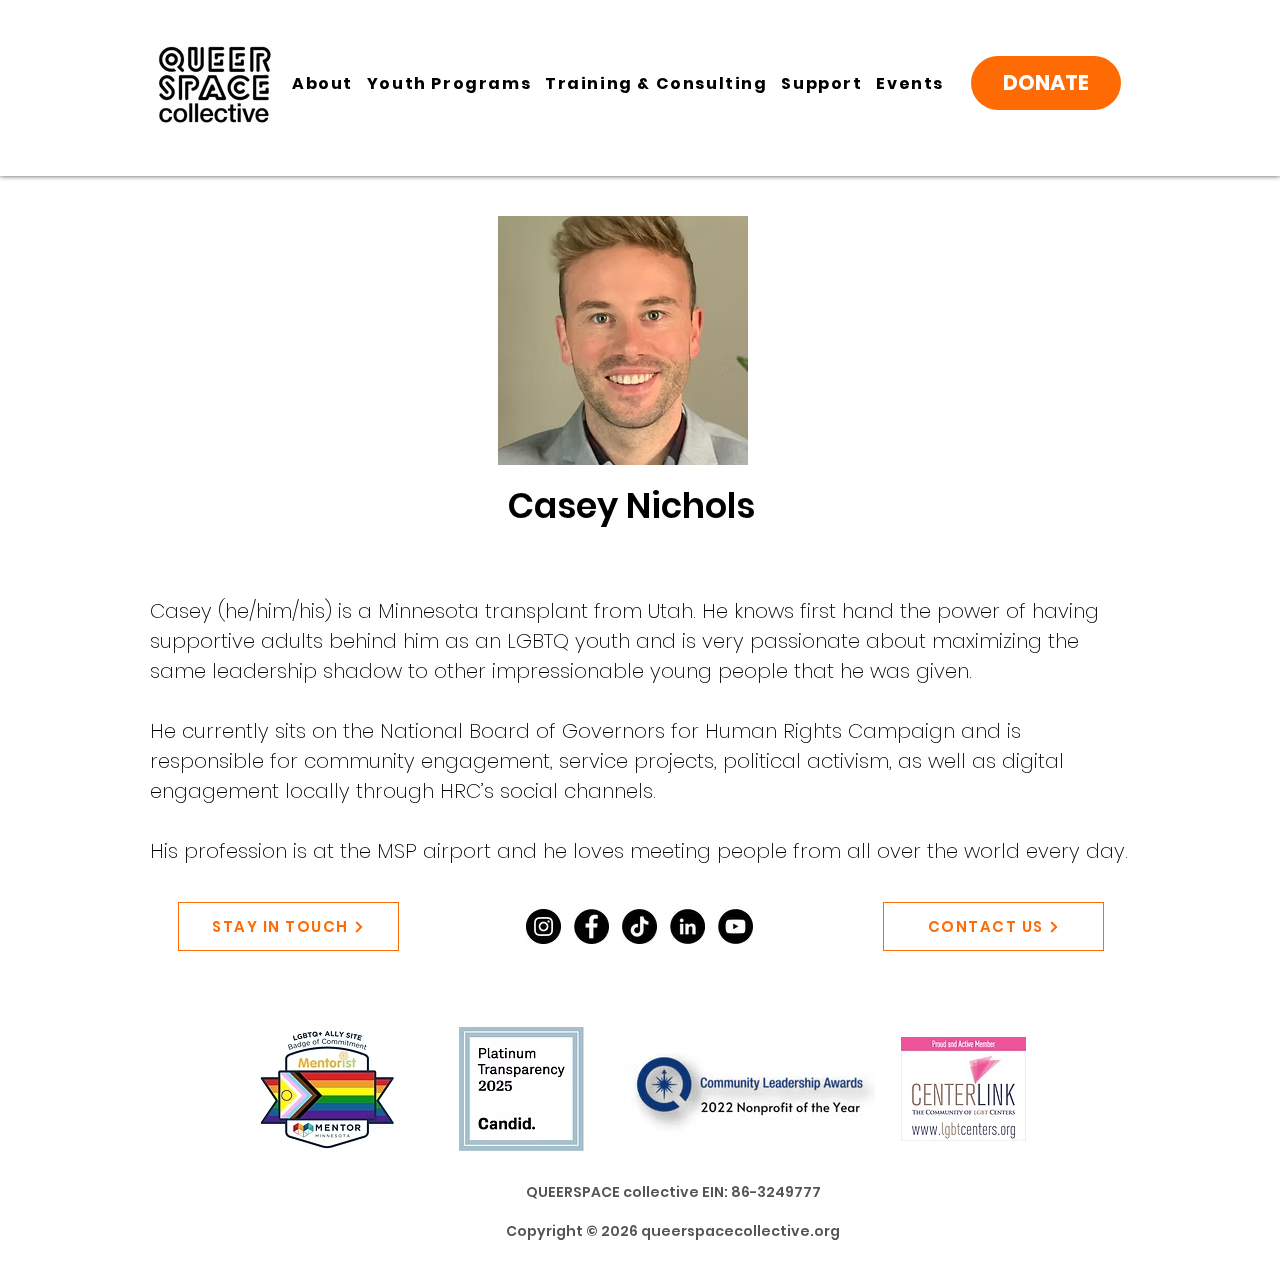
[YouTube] (735, 926)
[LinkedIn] (687, 926)
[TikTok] (639, 926)
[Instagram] (543, 926)
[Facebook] (591, 926)
